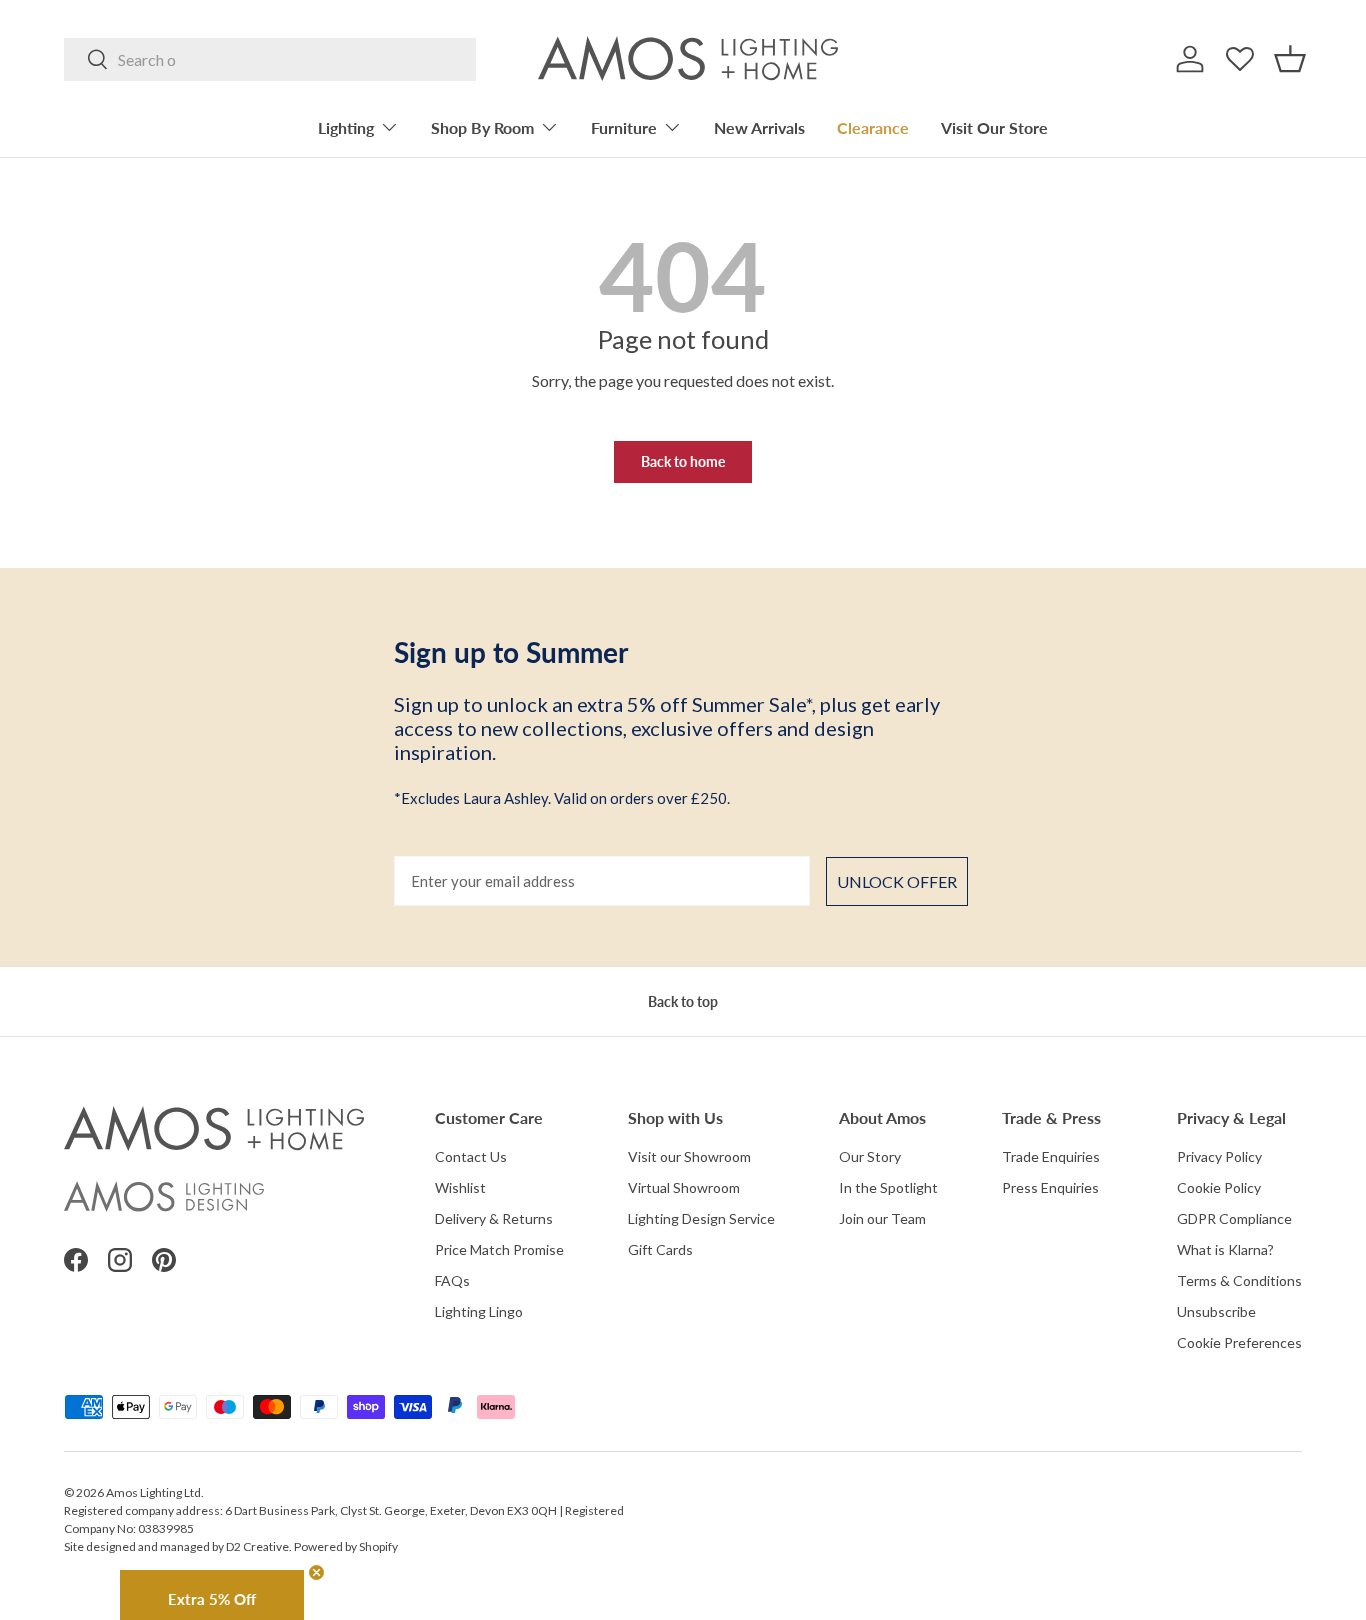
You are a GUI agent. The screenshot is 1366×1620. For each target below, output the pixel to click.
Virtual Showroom (684, 1187)
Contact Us (471, 1156)
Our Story (870, 1156)
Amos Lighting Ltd (153, 1492)
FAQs (452, 1280)
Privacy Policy (1219, 1156)
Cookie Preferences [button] (1239, 1342)
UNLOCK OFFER (897, 881)
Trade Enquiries (1051, 1156)
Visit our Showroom (689, 1156)
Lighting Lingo (479, 1311)
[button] (1290, 59)
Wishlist (460, 1187)
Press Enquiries (1050, 1187)
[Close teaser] (316, 1572)
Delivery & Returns (494, 1218)
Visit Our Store (994, 127)
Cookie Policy (1219, 1187)
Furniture (624, 127)
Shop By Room (482, 127)
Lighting (346, 127)
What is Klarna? (1225, 1249)
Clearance (873, 127)
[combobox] (270, 59)
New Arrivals (759, 127)
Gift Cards (660, 1249)
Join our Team (882, 1218)
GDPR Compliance (1234, 1218)
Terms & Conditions (1239, 1280)
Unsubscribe (1216, 1311)
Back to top (683, 1001)
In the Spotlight (888, 1187)
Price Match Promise (499, 1249)
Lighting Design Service (701, 1218)
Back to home (683, 461)
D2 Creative (257, 1546)
